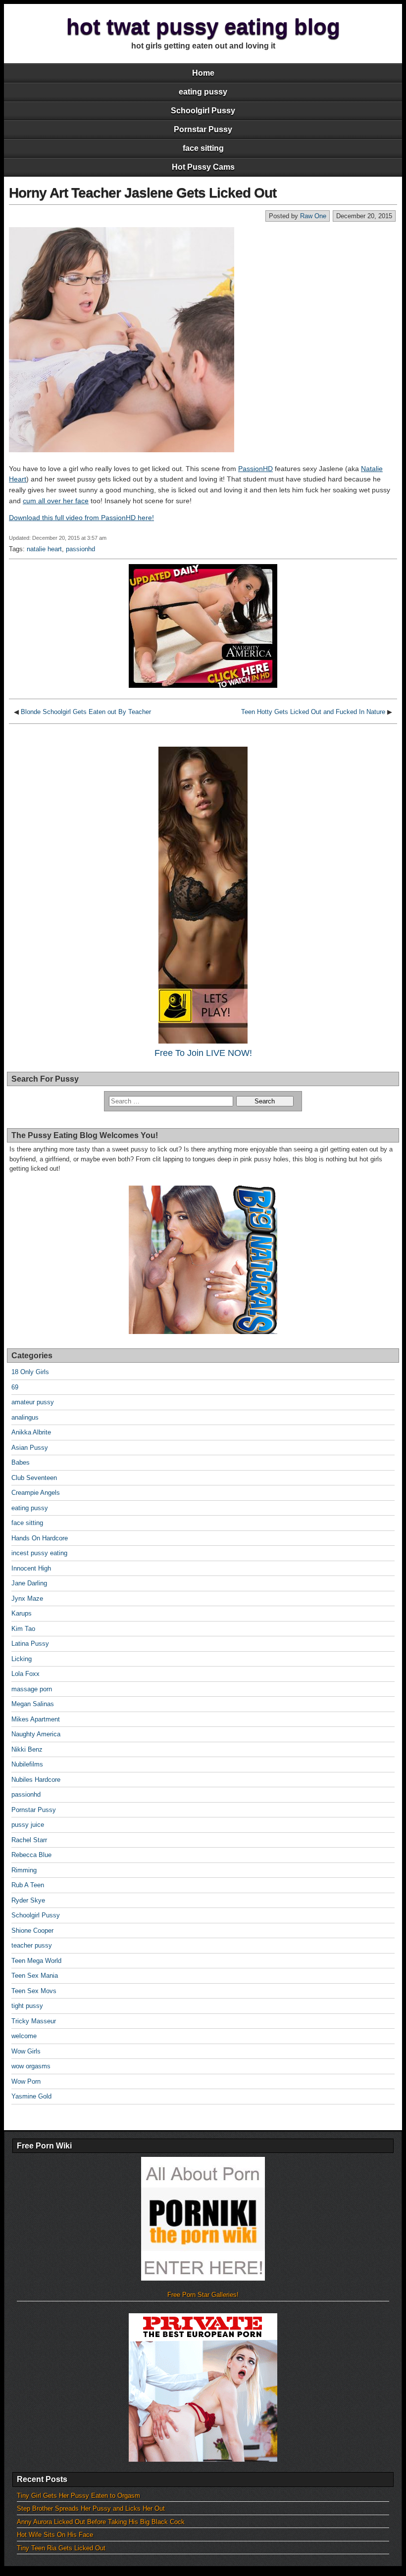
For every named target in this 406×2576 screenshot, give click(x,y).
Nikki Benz (27, 1749)
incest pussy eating (39, 1553)
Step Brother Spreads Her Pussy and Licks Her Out (91, 2508)
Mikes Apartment (36, 1719)
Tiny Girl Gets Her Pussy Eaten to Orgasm (78, 2496)
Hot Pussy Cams (203, 167)
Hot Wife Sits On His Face (55, 2535)
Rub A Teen (28, 1885)
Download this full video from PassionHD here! (81, 518)
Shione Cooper (32, 1931)
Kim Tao (23, 1629)
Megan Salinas (33, 1704)
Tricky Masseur (34, 2021)
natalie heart (44, 549)
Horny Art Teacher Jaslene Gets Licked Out (143, 193)
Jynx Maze (27, 1598)
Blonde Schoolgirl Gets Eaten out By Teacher (86, 712)
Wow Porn (26, 2081)
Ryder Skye (28, 1900)
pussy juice (28, 1825)
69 (15, 1387)
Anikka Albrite (31, 1432)
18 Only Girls (30, 1372)
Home (203, 73)
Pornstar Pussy (203, 129)
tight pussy (27, 2006)
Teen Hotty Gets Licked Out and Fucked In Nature (313, 712)
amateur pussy (33, 1402)
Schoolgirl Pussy (203, 111)
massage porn (32, 1689)
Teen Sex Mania (35, 1976)
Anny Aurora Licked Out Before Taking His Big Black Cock (101, 2522)
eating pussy (203, 92)
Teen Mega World (36, 1961)
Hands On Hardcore (40, 1538)
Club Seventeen (34, 1478)
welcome (24, 2036)
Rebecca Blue (31, 1855)
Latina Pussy (30, 1644)
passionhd (80, 549)
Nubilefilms (27, 1764)
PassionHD (255, 469)
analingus (25, 1417)
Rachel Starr (29, 1840)
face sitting (203, 148)
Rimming (24, 1870)
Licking (22, 1659)
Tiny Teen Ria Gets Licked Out (61, 2548)
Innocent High (31, 1568)
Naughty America (36, 1734)
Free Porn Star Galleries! (203, 2295)
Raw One (313, 216)
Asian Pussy (30, 1448)
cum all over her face (56, 501)
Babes (21, 1462)
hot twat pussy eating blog (203, 26)
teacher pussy (32, 1945)
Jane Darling (29, 1583)
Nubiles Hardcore (36, 1780)
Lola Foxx (25, 1674)
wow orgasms (31, 2066)
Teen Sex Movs (34, 1991)
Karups (22, 1613)
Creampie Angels (36, 1493)
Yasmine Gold (31, 2096)
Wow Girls (26, 2051)
